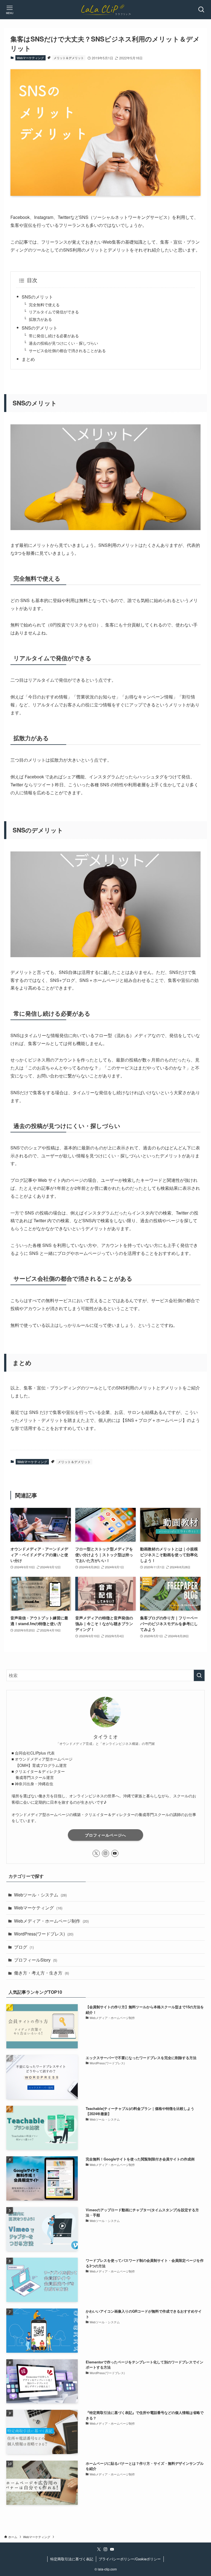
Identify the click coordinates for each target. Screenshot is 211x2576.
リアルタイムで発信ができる (54, 312)
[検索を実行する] (199, 1675)
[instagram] (105, 1853)
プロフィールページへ (105, 1835)
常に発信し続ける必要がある (54, 335)
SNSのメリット (37, 297)
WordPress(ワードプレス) (44, 1934)
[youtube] (115, 1853)
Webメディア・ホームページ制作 (51, 1921)
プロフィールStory (36, 1960)
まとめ (28, 359)
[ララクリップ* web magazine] (105, 10)
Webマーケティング (30, 58)
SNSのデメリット (40, 328)
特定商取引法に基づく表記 (72, 2559)
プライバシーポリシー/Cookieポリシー (130, 2559)
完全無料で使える (44, 304)
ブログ (24, 1947)
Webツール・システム (40, 1895)
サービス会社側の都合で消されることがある (67, 350)
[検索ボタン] (201, 10)
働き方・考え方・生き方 (41, 1973)
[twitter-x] (96, 1853)
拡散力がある (40, 319)
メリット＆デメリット (69, 58)
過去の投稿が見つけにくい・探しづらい (63, 343)
